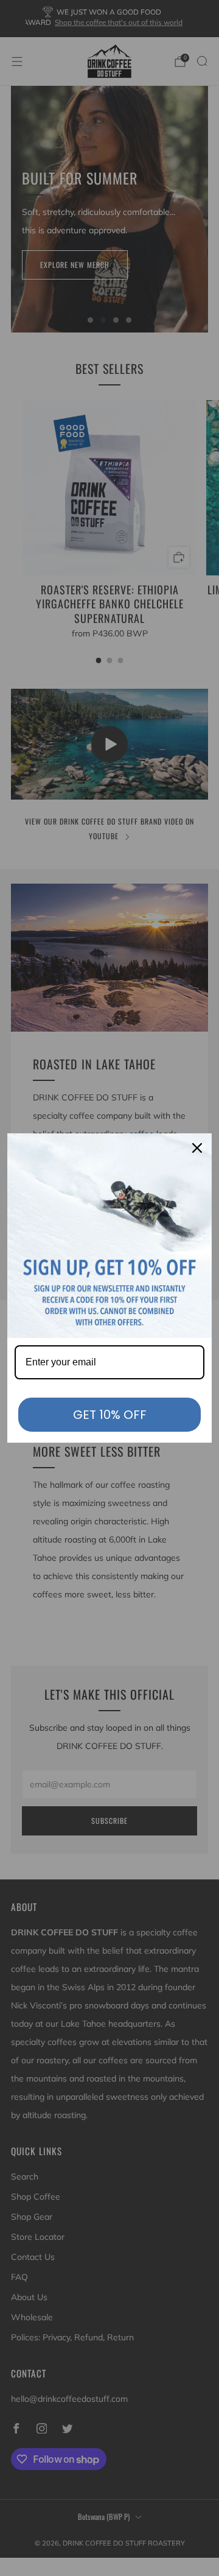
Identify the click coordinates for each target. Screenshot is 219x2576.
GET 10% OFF (110, 1415)
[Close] (197, 1148)
